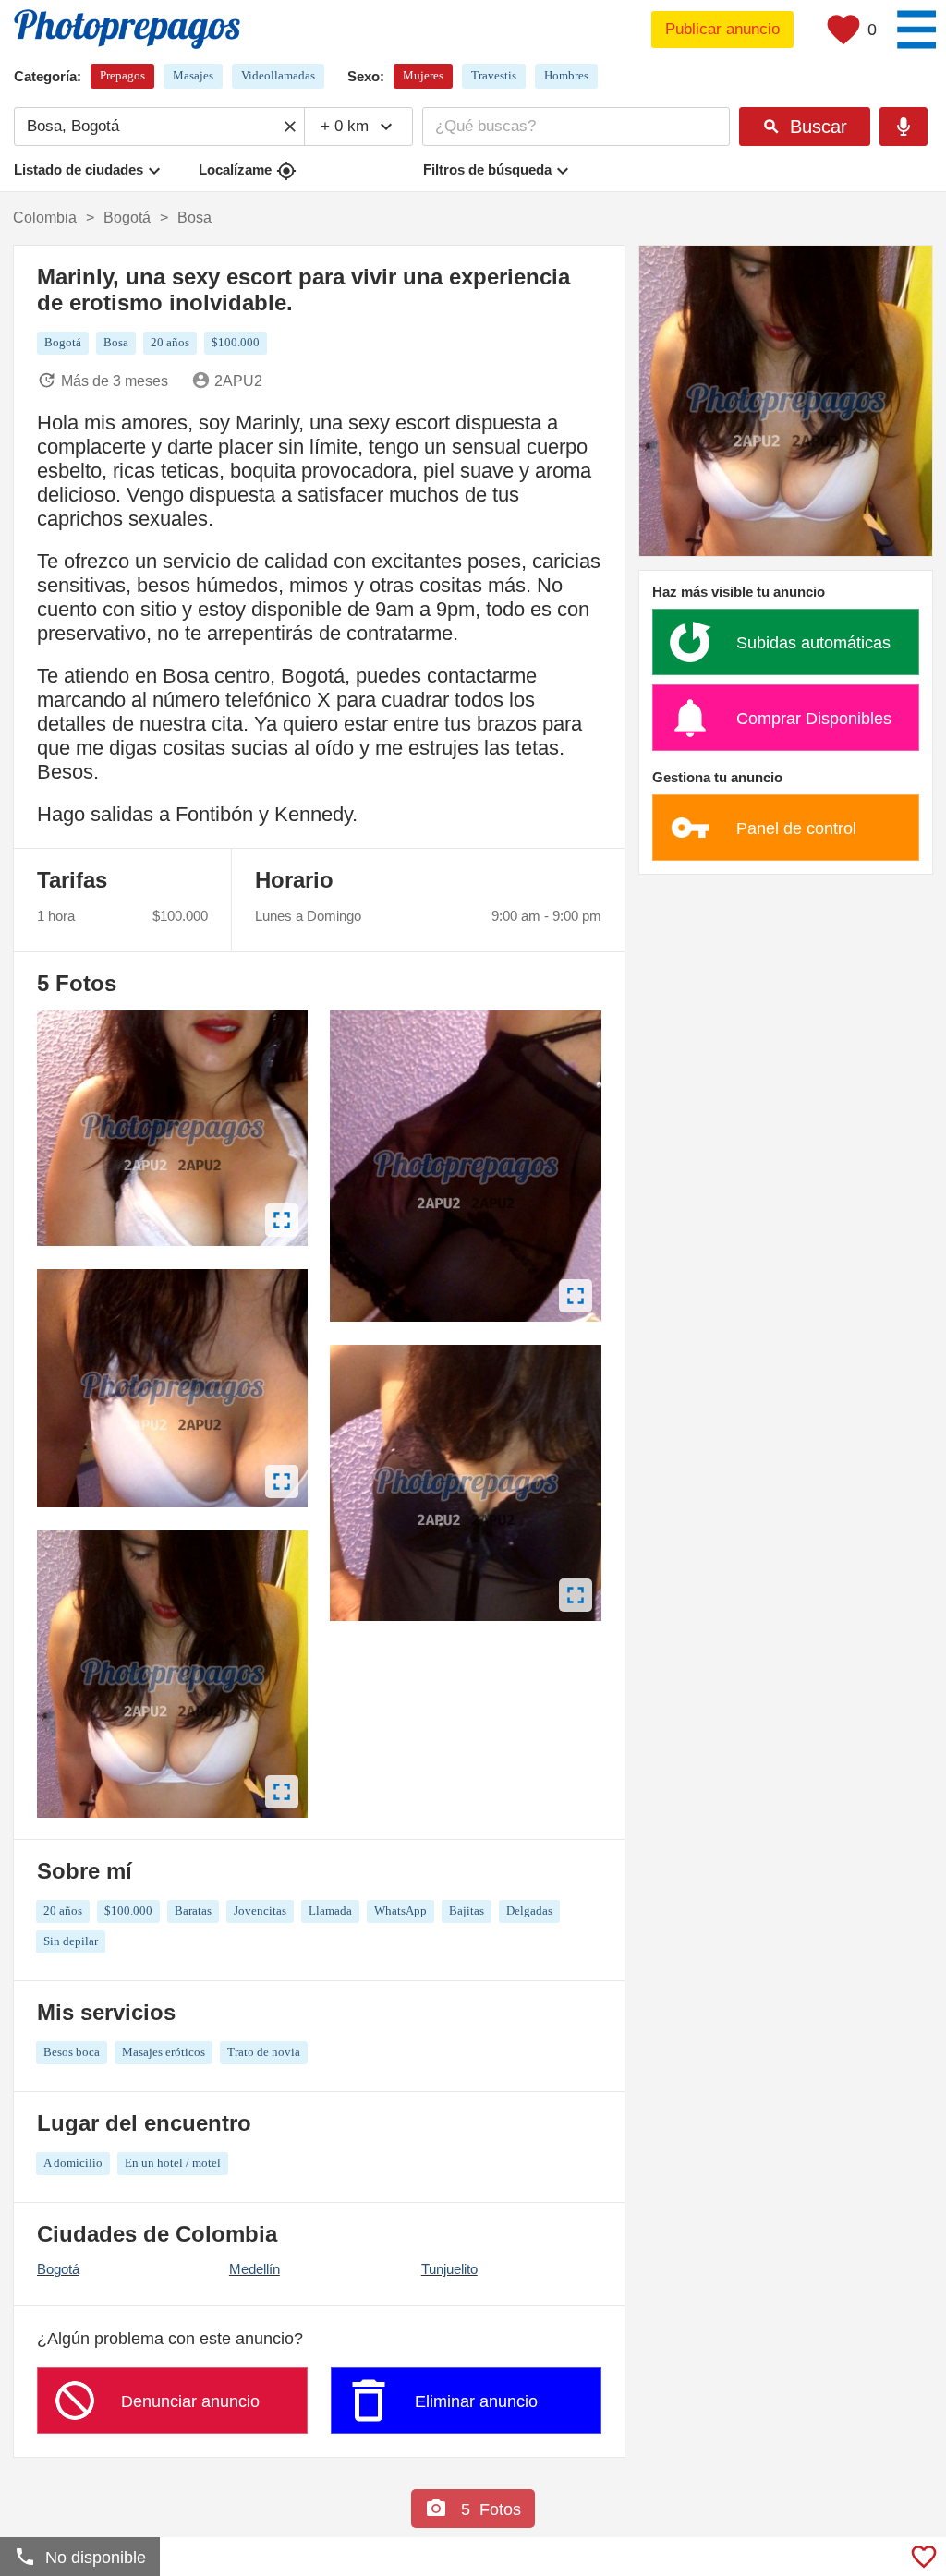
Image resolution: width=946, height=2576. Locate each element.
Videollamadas (278, 75)
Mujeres (423, 75)
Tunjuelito (449, 2269)
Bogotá (58, 2269)
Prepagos (122, 75)
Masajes (193, 75)
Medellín (255, 2269)
